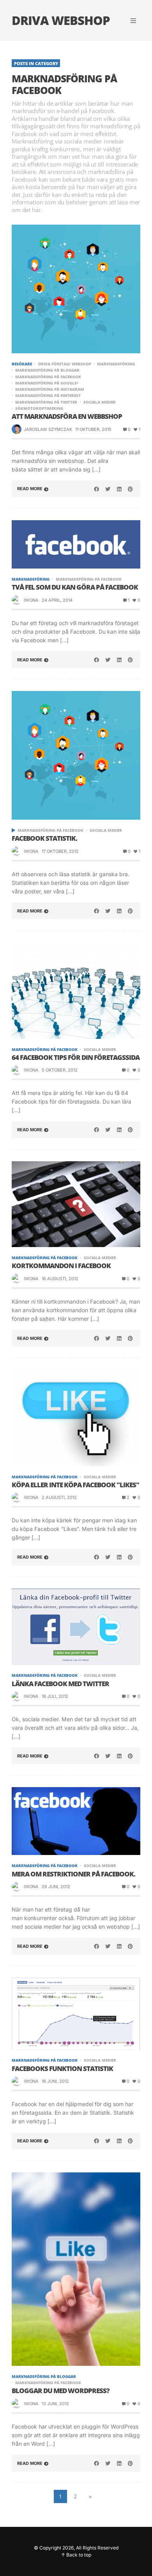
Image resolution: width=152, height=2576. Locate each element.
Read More (30, 489)
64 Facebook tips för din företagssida (76, 1058)
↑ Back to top (76, 2555)
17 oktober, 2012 (60, 851)
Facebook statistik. (44, 838)
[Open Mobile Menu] (133, 21)
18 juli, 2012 (55, 1696)
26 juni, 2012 (56, 1887)
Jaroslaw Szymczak (48, 429)
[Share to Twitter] (108, 489)
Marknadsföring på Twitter (46, 402)
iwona (31, 600)
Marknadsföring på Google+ (47, 383)
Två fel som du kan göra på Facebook (75, 587)
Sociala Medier (100, 402)
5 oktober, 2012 (60, 1070)
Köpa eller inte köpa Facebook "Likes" (75, 1485)
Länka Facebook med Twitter (60, 1684)
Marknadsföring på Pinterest (48, 395)
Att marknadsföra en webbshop (67, 416)
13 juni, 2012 (55, 2404)
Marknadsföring (116, 364)
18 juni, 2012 (55, 2081)
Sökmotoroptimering (39, 408)
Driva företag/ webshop (65, 364)
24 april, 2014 (57, 600)
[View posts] (13, 830)
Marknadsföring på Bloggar (47, 370)
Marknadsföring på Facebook (48, 377)
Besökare (22, 364)
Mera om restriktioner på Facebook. (73, 1874)
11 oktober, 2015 (93, 429)
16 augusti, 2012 (60, 1279)
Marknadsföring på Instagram (50, 389)
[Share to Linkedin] (119, 489)
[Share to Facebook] (97, 489)
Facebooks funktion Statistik (62, 2069)
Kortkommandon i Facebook (61, 1266)
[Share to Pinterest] (130, 489)
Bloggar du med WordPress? (61, 2391)
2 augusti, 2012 (59, 1497)
